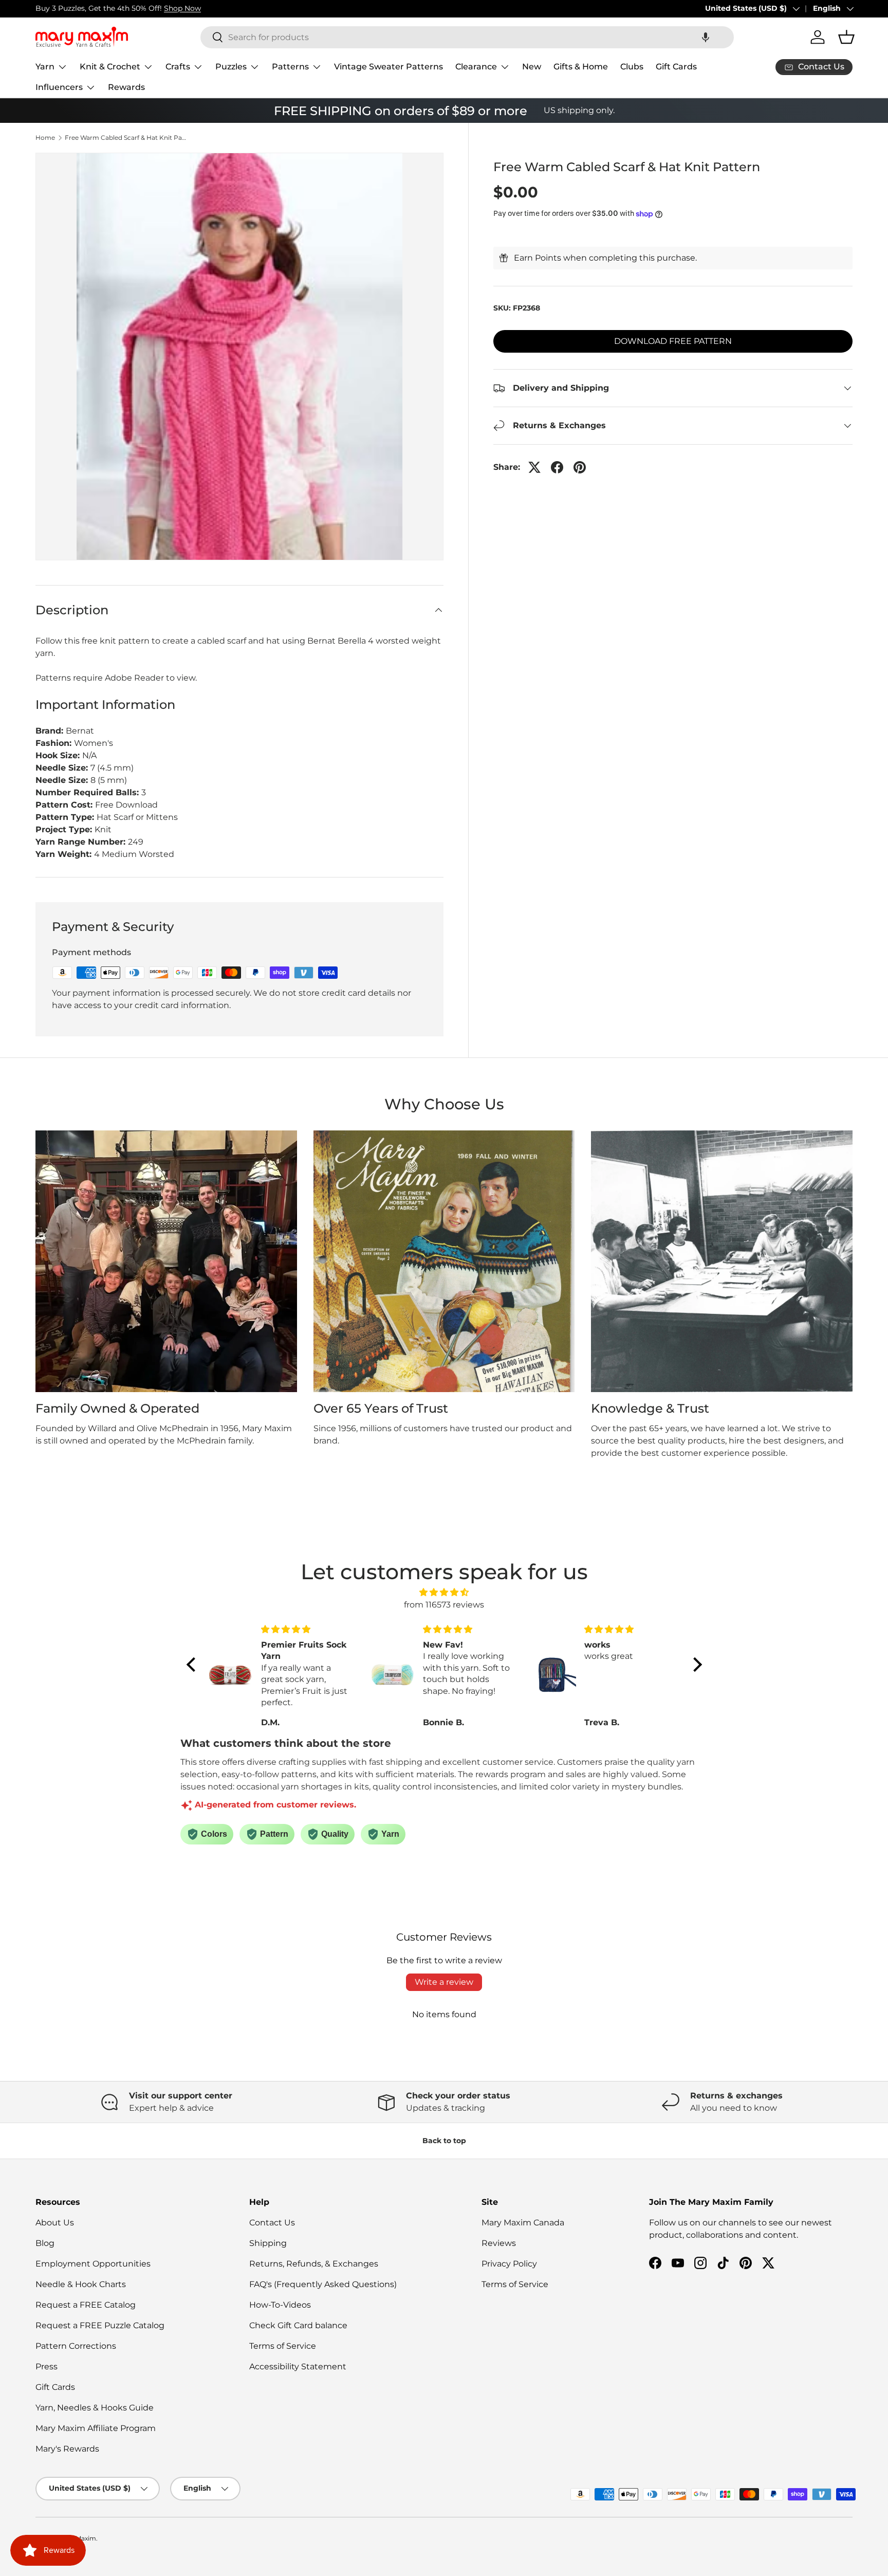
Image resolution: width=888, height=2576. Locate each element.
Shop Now (182, 8)
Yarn (45, 67)
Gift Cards (676, 67)
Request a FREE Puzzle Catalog (100, 2325)
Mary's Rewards (67, 2449)
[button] (706, 37)
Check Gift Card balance (298, 2325)
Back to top (444, 2141)
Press (47, 2367)
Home (45, 138)
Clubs (632, 67)
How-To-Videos (280, 2305)
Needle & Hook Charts (81, 2284)
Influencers (59, 87)
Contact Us (272, 2223)
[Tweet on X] (534, 467)
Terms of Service (283, 2346)
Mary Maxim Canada (523, 2223)
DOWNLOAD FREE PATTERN (673, 341)
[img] (444, 1592)
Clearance (476, 67)
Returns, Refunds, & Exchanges (314, 2264)
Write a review (444, 1982)
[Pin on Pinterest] (580, 467)
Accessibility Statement (298, 2367)
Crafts (178, 67)
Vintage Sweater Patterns (388, 67)
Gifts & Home (581, 67)
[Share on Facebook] (557, 467)
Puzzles (231, 67)
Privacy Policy (509, 2264)
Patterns (290, 67)
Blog (45, 2243)
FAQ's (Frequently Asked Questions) (323, 2284)
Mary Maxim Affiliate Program (96, 2428)
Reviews (499, 2243)
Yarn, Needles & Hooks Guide (95, 2408)
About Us (55, 2223)
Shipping (268, 2243)
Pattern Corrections (76, 2346)
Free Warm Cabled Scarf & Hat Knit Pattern (126, 138)
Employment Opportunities (93, 2264)
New (532, 67)
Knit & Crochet (110, 67)
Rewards (126, 87)
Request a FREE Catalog (86, 2305)
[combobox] (467, 37)
